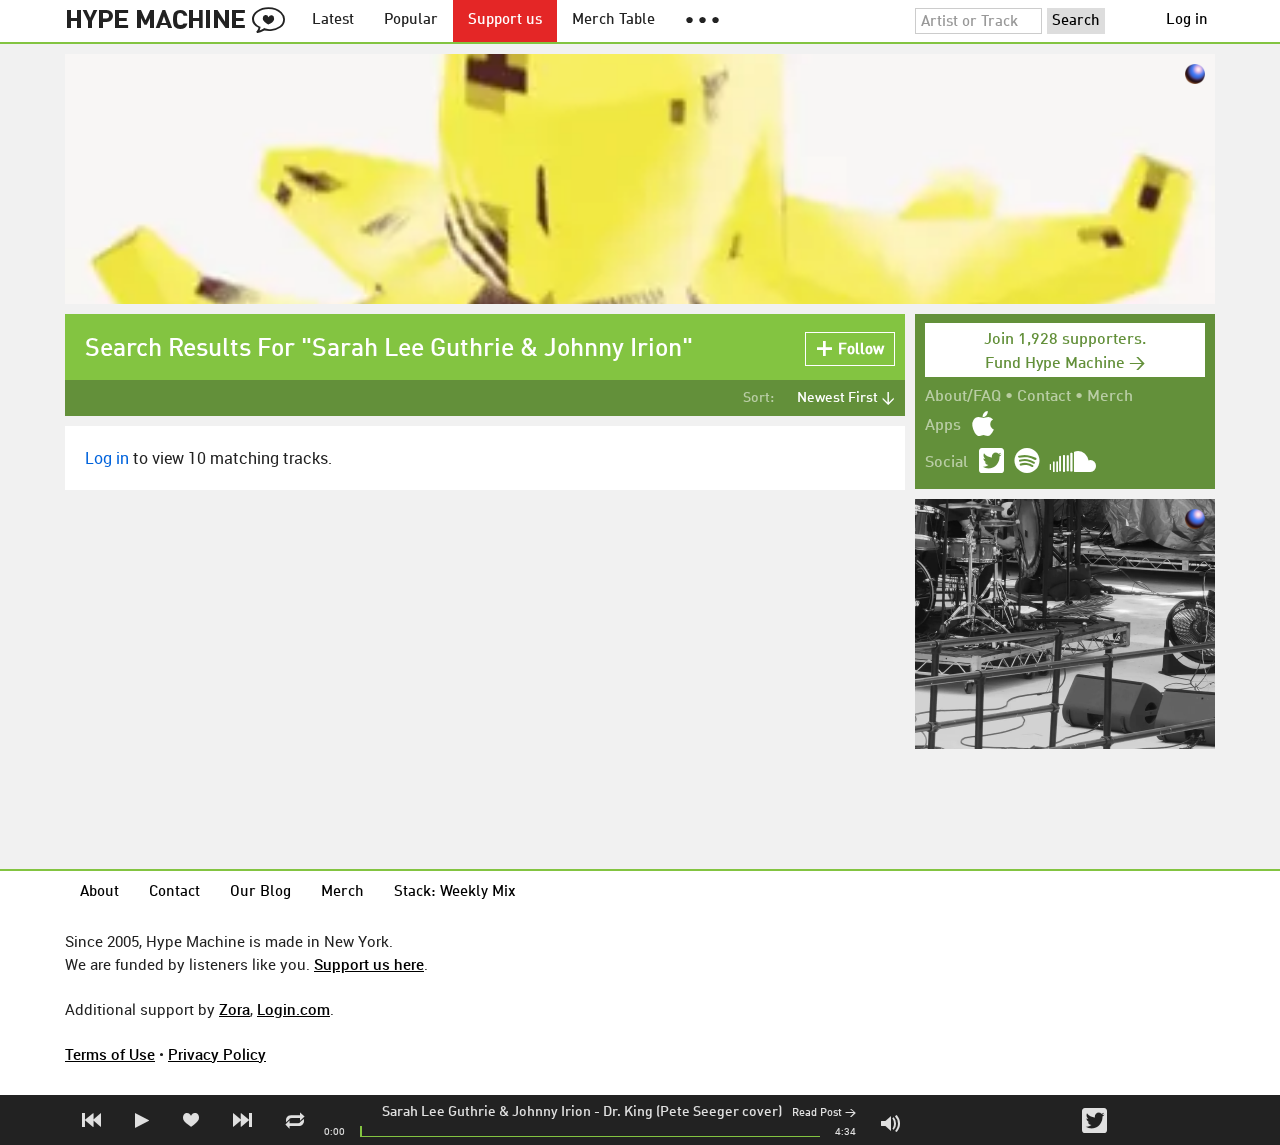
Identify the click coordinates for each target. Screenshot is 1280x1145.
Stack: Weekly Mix (455, 892)
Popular (411, 20)
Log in (1187, 20)
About (99, 892)
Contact (1044, 397)
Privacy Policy (217, 1054)
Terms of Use (110, 1054)
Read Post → (824, 1113)
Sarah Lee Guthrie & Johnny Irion (486, 1112)
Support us (505, 20)
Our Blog (260, 892)
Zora (234, 1009)
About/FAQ (963, 397)
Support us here (369, 964)
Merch (1110, 397)
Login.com (293, 1009)
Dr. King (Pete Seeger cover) (692, 1112)
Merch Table (613, 20)
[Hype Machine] (181, 21)
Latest (333, 20)
